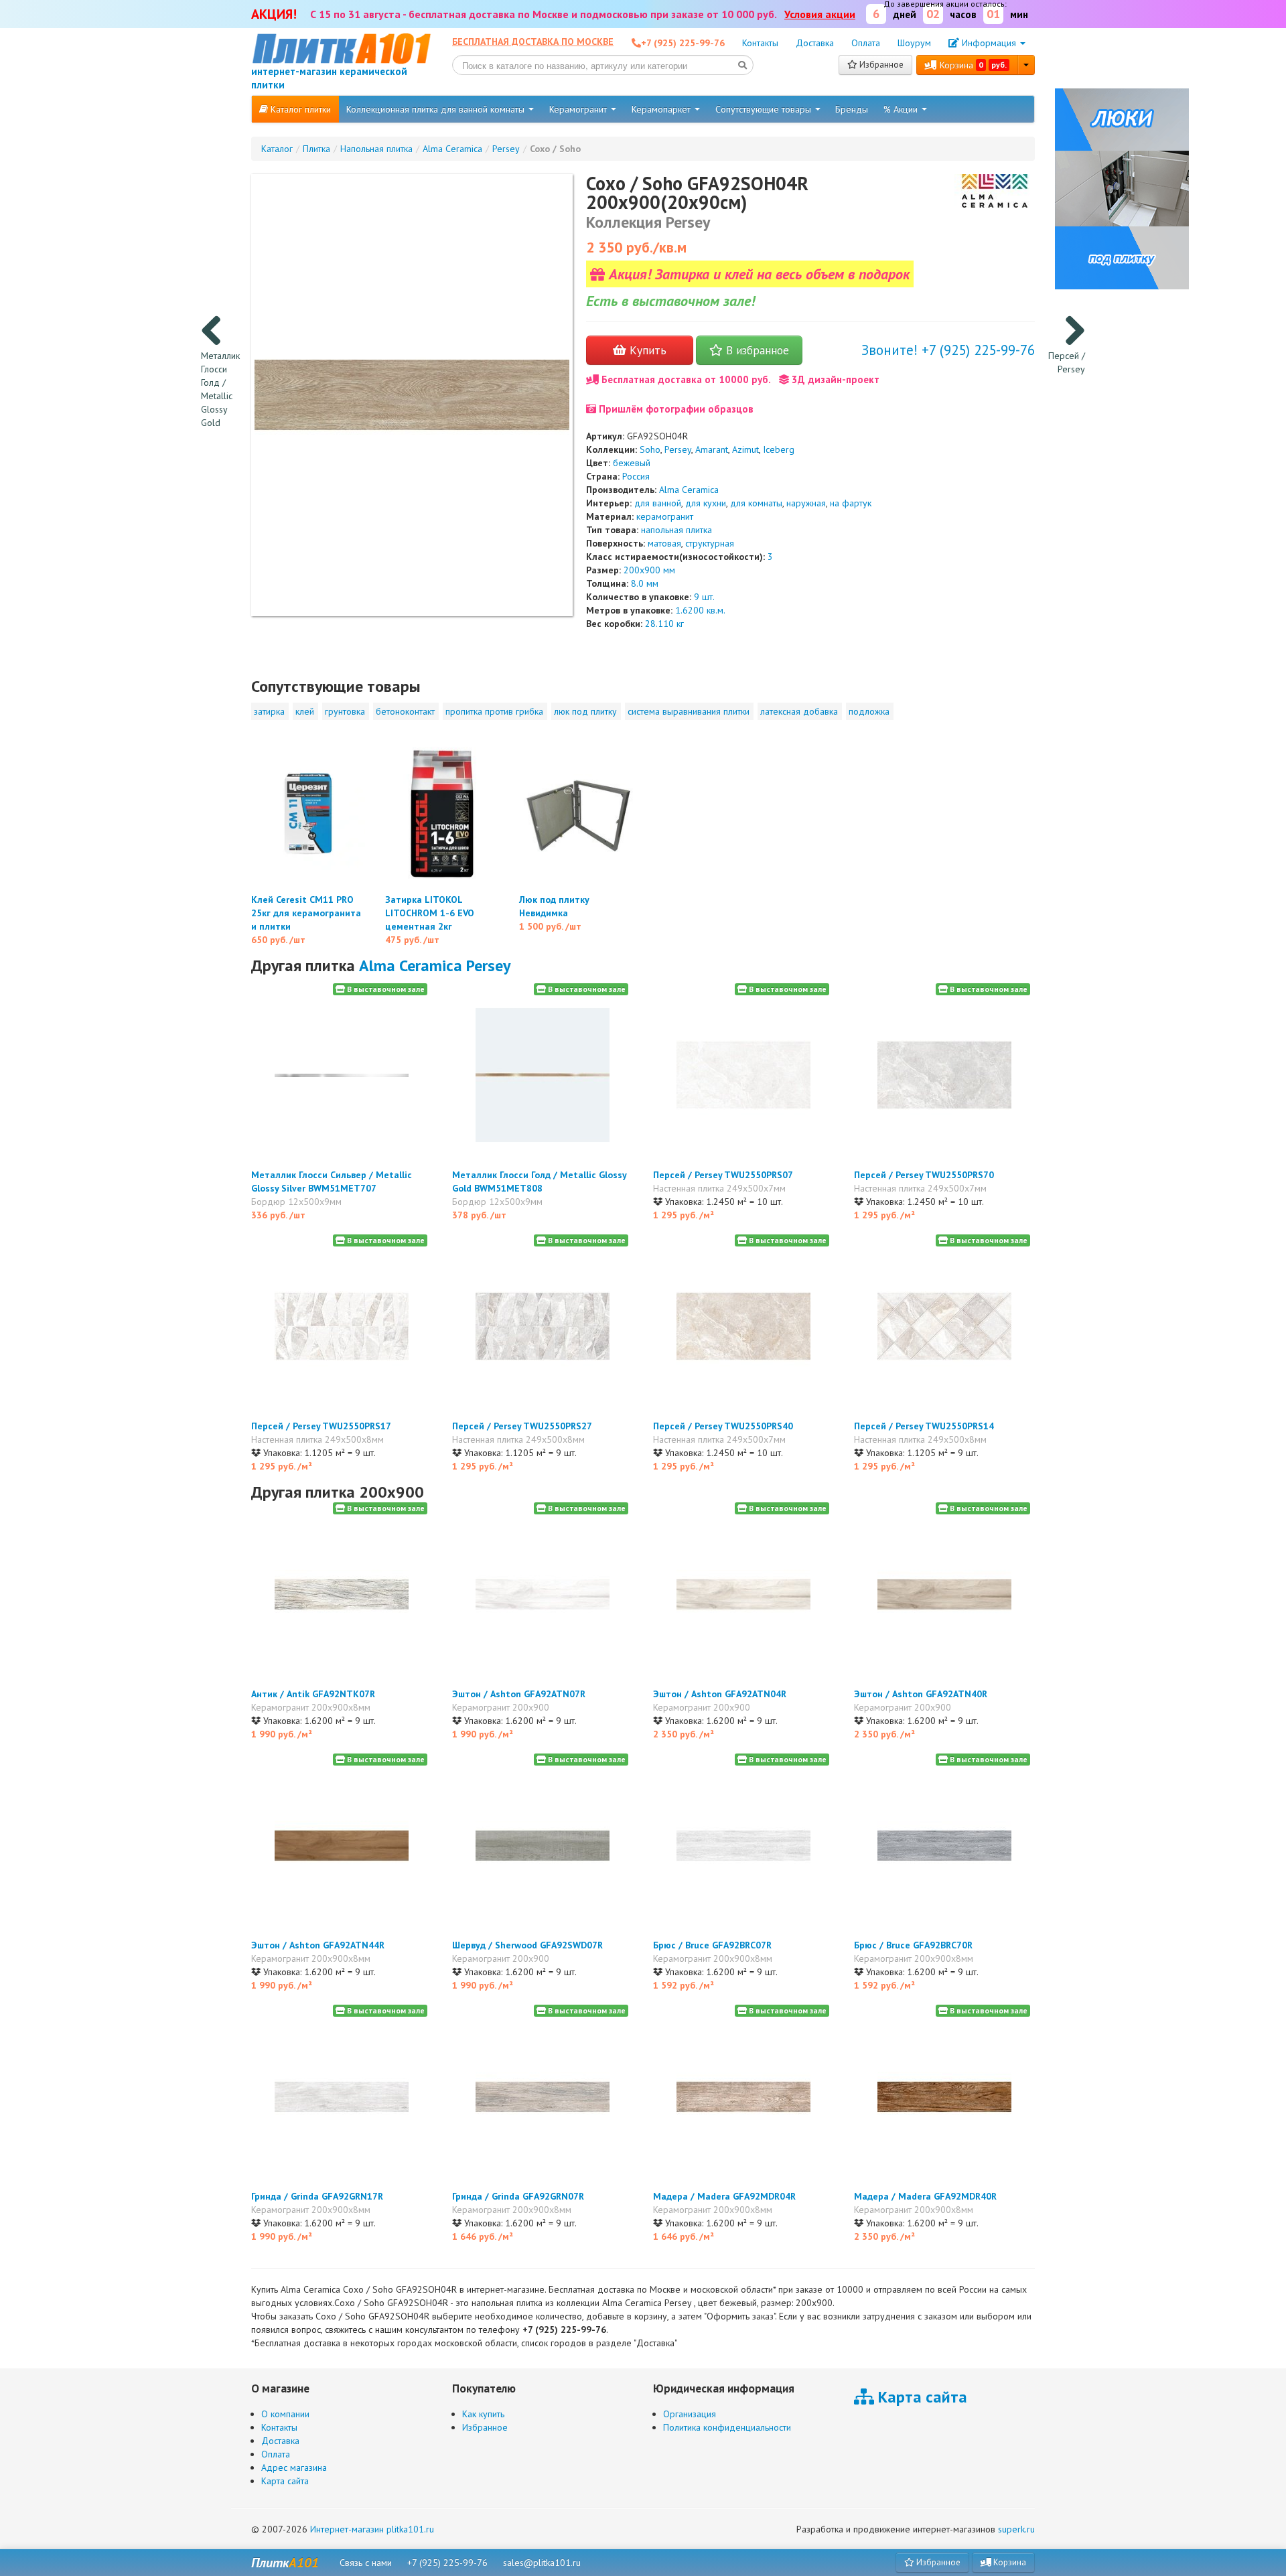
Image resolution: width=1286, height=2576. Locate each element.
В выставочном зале (385, 989)
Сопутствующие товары (765, 109)
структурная (710, 543)
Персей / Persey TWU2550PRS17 (321, 1426)
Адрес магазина (294, 2467)
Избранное (880, 65)
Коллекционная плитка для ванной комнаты (437, 109)
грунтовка (345, 711)
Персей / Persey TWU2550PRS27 (522, 1426)
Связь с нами (366, 2563)
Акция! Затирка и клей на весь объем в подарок (757, 274)
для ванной (658, 503)
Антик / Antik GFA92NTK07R (313, 1694)
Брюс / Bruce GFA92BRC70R (913, 1945)
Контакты (760, 43)
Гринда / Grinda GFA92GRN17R (317, 2196)
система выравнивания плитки (689, 711)
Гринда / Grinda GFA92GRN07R (518, 2196)
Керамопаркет (662, 109)
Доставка (815, 43)
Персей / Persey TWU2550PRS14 (924, 1426)
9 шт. (704, 597)
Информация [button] (989, 43)
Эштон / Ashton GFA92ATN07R (519, 1694)
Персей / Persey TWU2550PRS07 (723, 1175)
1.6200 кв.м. (700, 610)
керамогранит (665, 516)
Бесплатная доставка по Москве (533, 42)
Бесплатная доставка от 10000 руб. (685, 379)
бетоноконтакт (405, 711)
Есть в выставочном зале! (670, 301)
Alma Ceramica (689, 490)
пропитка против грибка (494, 711)
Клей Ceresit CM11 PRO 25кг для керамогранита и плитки (306, 913)
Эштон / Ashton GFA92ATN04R (720, 1694)
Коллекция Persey (648, 222)
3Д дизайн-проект (834, 379)
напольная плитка (676, 530)
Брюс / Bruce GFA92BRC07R (712, 1945)
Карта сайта (285, 2481)
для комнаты (756, 503)
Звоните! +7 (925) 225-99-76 (948, 350)
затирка (269, 711)
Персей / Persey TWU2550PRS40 (723, 1426)
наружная (806, 503)
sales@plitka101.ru (542, 2563)
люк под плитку (585, 711)
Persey (678, 449)
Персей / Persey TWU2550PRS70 (924, 1175)
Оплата (866, 43)
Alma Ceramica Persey (435, 965)
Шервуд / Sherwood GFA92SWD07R (527, 1945)
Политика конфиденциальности (727, 2427)
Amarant (712, 449)
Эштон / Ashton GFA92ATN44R (318, 1945)
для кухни (706, 503)
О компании (285, 2414)
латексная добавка (799, 711)
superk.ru (1016, 2529)
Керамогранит (579, 109)
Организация (690, 2414)
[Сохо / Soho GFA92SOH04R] (412, 395)
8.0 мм (645, 583)
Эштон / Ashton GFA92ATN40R (921, 1694)
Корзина (972, 65)
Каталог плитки (299, 109)
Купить (646, 350)
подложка (869, 711)
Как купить (483, 2414)
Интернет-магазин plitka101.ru (372, 2529)
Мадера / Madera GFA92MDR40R (925, 2196)
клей (305, 711)
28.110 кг (664, 624)
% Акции (902, 109)
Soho (650, 449)
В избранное (756, 350)
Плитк (285, 2563)
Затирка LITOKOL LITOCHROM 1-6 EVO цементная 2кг (430, 913)
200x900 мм (649, 570)
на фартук (851, 503)
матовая (664, 543)
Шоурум (914, 43)
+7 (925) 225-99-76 (447, 2563)
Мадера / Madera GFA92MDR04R (724, 2196)
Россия (636, 476)
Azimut (745, 449)
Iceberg (779, 449)
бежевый (632, 463)
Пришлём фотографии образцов (675, 409)
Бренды (852, 109)
